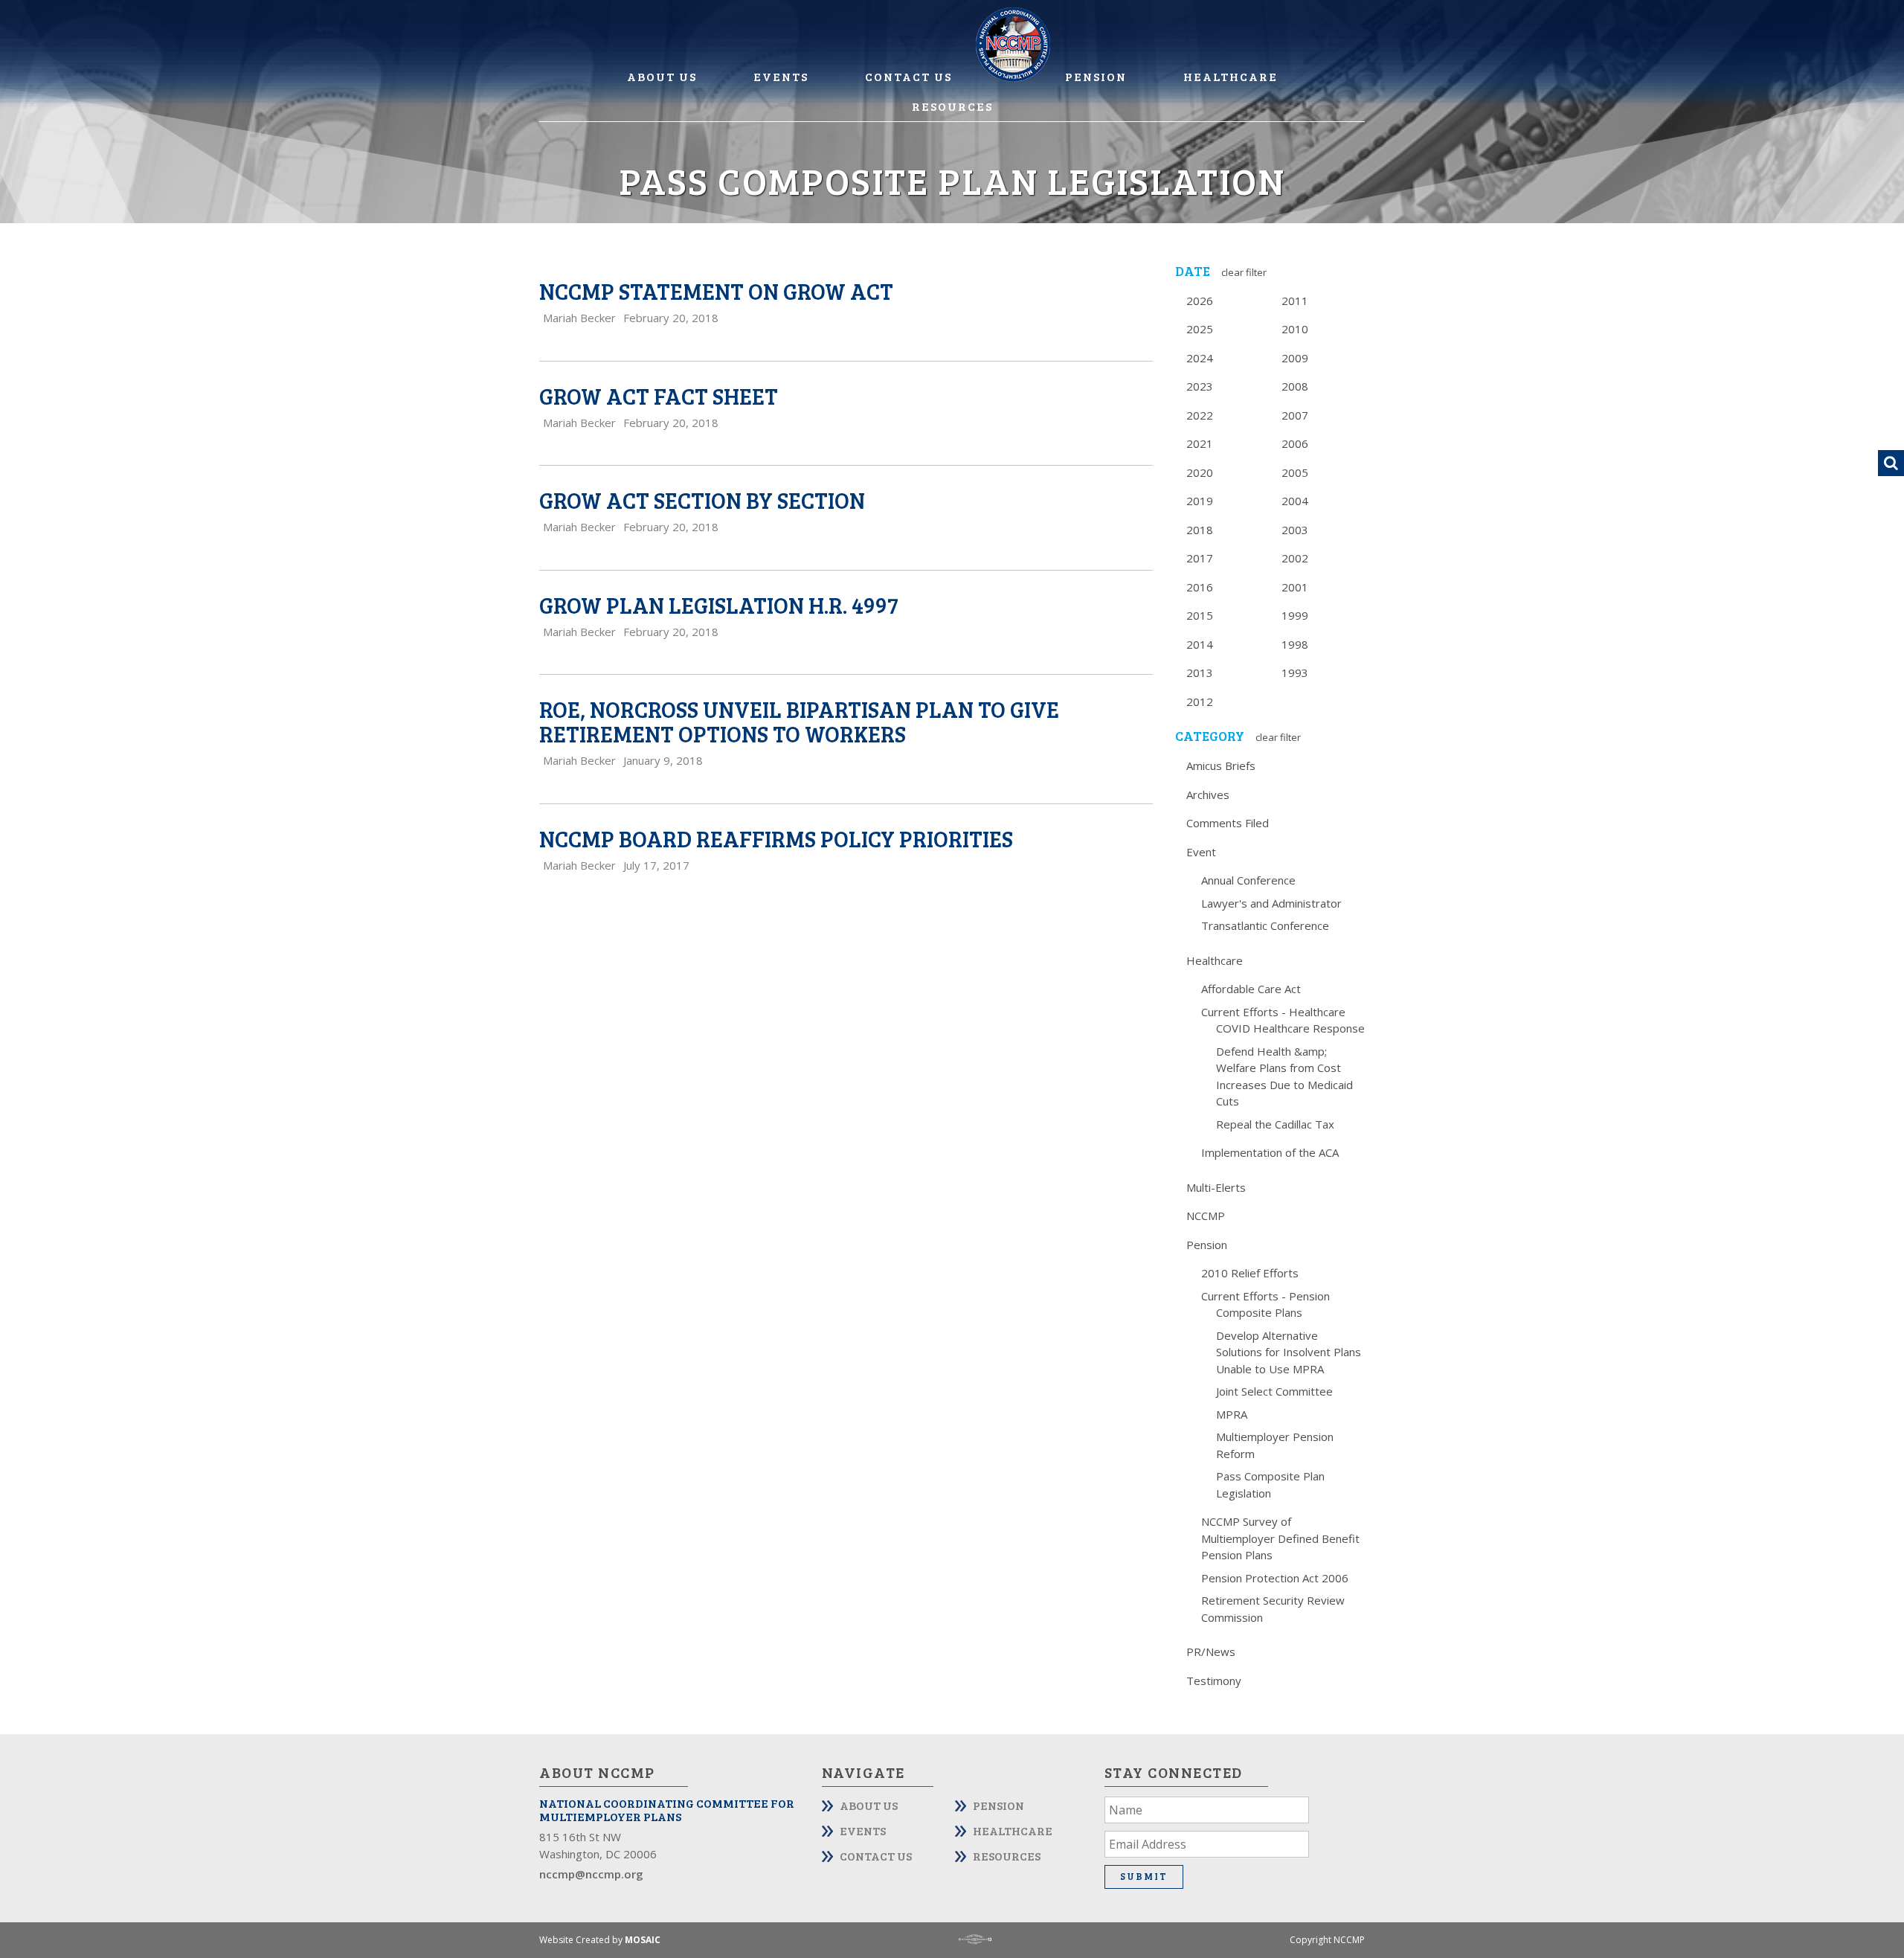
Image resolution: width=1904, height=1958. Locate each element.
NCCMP (1206, 1216)
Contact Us (908, 76)
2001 (1295, 587)
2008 (1295, 386)
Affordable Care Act (1251, 989)
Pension (1096, 76)
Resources (952, 106)
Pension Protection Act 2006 (1275, 1578)
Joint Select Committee (1274, 1391)
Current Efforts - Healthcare (1273, 1012)
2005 (1295, 472)
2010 (1295, 329)
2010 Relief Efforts (1250, 1273)
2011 (1295, 301)
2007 (1295, 415)
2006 (1295, 443)
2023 (1200, 386)
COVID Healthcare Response (1290, 1028)
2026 (1200, 301)
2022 (1200, 415)
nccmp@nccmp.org (591, 1874)
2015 (1200, 615)
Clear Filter (1244, 272)
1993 (1295, 673)
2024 (1200, 358)
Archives (1208, 795)
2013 (1200, 673)
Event (1201, 852)
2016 (1200, 587)
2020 (1200, 472)
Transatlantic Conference (1265, 925)
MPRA (1232, 1414)
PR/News (1211, 1652)
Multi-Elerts (1216, 1187)
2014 (1200, 644)
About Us (662, 76)
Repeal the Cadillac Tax (1275, 1124)
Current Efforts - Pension (1265, 1296)
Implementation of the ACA (1270, 1152)
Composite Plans (1259, 1312)
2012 (1200, 702)
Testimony (1214, 1681)
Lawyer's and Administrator (1271, 903)
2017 (1200, 558)
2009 (1295, 358)
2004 (1295, 501)
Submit (1144, 1876)
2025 (1200, 329)
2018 (1200, 530)
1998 (1295, 644)
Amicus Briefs (1221, 765)
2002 (1295, 558)
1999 (1295, 615)
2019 (1200, 501)
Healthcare (1231, 76)
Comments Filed (1228, 823)
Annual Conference (1248, 880)
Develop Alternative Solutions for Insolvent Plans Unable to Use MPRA (1289, 1352)
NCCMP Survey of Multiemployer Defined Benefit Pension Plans (1280, 1538)
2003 (1295, 530)
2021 (1200, 443)
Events (781, 76)
